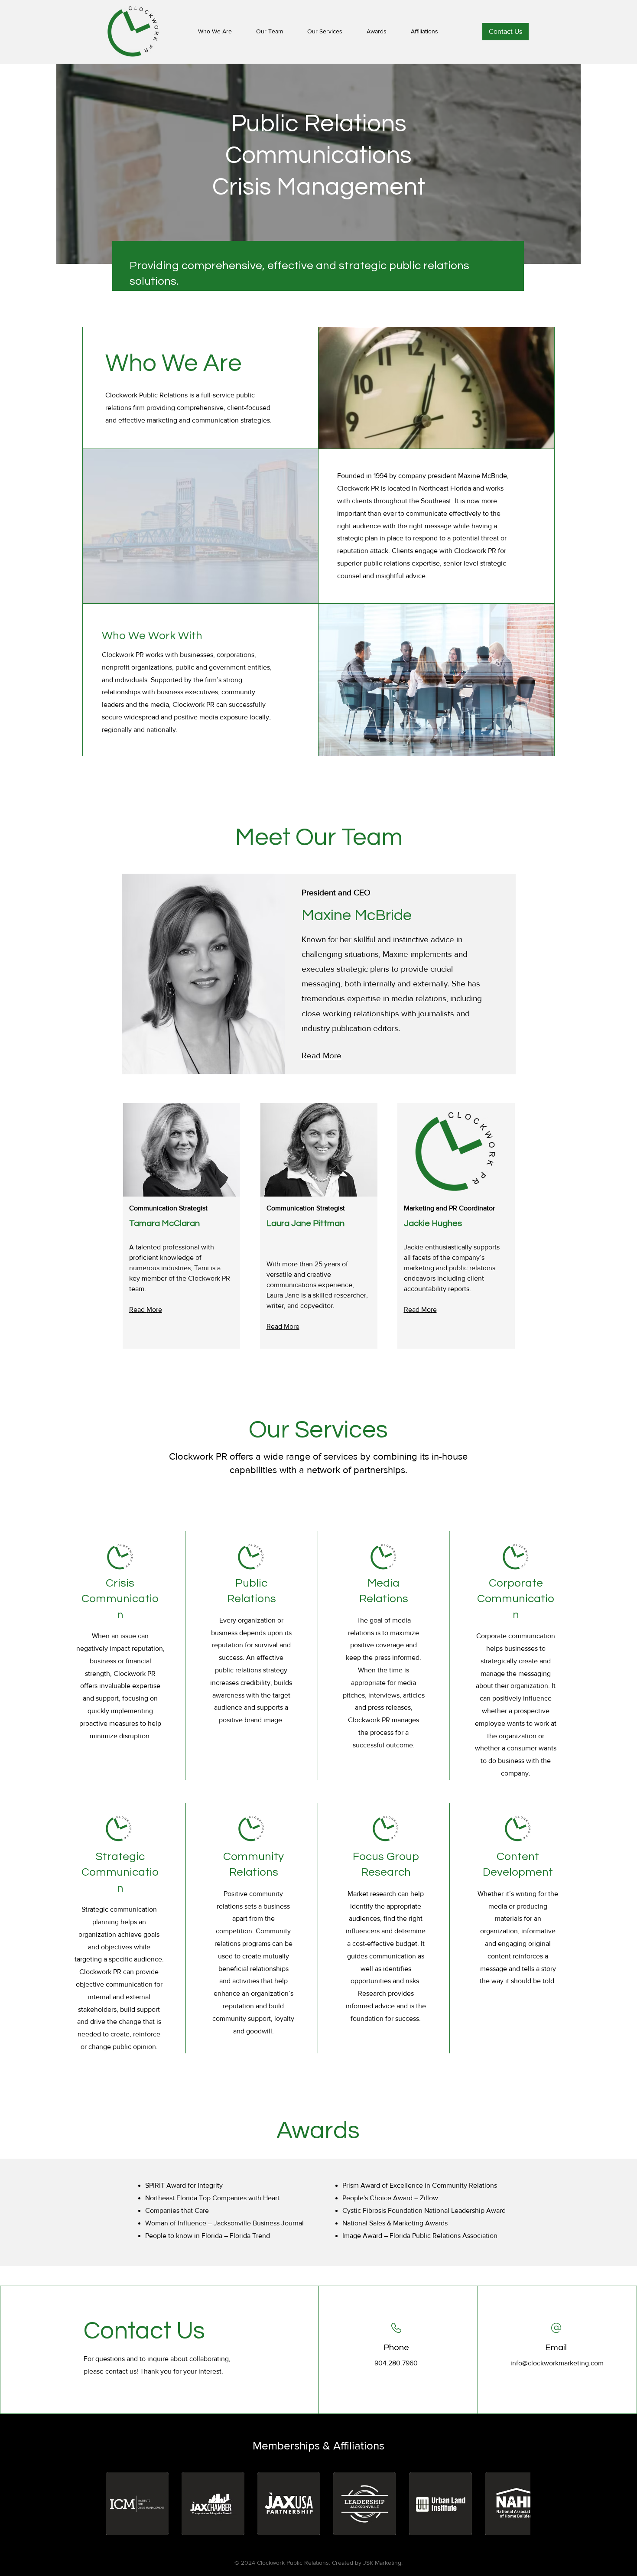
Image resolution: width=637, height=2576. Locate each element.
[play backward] (117, 2504)
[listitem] (319, 974)
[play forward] (520, 2504)
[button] (137, 2504)
